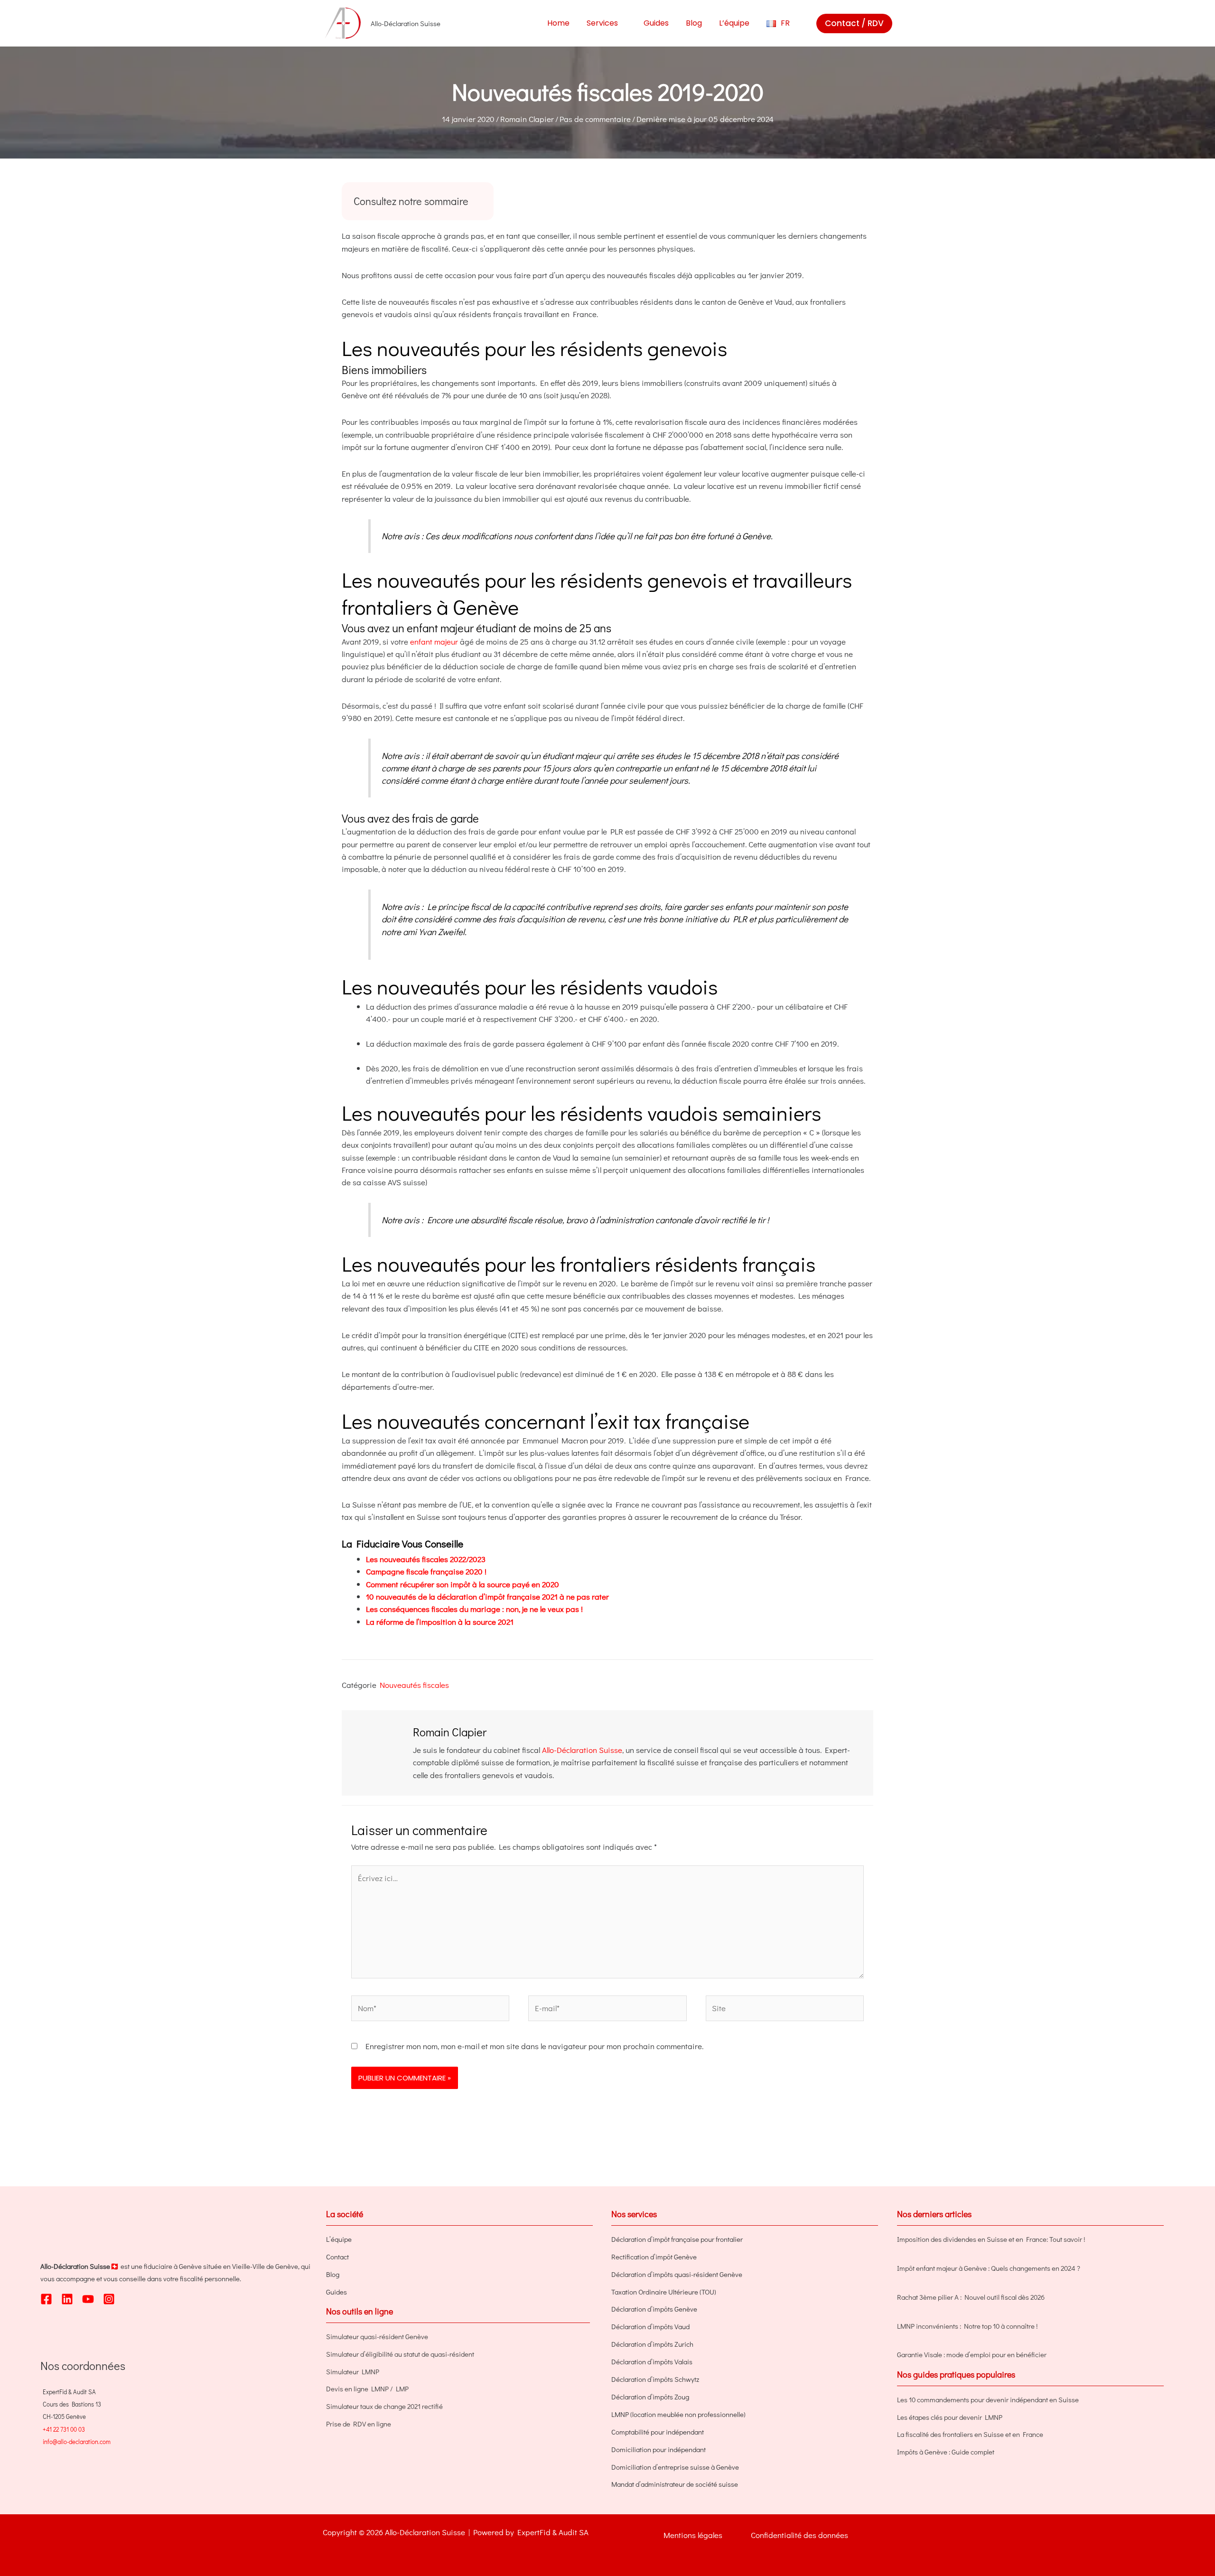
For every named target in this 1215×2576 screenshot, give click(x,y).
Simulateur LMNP (353, 2371)
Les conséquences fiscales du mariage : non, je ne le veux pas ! (474, 1609)
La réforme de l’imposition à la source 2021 (440, 1622)
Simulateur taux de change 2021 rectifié (384, 2406)
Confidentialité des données (799, 2535)
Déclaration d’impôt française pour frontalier (677, 2239)
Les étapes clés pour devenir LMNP (950, 2417)
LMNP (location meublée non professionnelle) (678, 2414)
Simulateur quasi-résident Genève (377, 2336)
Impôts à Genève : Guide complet (946, 2452)
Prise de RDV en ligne (359, 2424)
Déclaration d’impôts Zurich (652, 2344)
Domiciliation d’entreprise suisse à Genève (675, 2467)
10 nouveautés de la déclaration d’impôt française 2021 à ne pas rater (487, 1597)
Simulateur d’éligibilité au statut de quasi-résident (400, 2354)
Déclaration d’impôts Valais (652, 2361)
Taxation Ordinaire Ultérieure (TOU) (664, 2292)
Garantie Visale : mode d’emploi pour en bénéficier (972, 2354)
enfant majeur (434, 642)
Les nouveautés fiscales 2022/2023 (426, 1559)
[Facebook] (46, 2299)
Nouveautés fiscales (414, 1685)
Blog (333, 2274)
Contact (337, 2257)
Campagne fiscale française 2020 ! (426, 1571)
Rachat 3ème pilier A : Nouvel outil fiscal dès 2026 (971, 2297)
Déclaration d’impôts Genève (654, 2309)
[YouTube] (88, 2299)
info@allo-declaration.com (77, 2441)
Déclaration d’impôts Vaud (650, 2326)
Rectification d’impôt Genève (654, 2257)
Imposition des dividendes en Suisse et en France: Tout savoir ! (991, 2239)
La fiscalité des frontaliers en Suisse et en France (970, 2434)
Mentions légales (693, 2535)
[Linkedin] (67, 2299)
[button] (622, 23)
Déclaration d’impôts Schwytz (655, 2379)
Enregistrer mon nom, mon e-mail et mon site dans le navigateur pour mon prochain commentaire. (534, 2046)
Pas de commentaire (595, 119)
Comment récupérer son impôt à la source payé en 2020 (463, 1584)
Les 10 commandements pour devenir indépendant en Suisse (988, 2399)
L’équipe (339, 2239)
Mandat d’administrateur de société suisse (675, 2484)
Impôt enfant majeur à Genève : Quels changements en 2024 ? (989, 2268)
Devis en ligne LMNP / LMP (367, 2389)
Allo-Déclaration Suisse (582, 1750)
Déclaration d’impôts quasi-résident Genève (677, 2274)
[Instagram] (109, 2299)
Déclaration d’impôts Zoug (650, 2397)
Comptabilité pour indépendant (658, 2432)
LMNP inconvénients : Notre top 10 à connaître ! (967, 2326)
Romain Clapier (527, 119)
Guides (336, 2292)
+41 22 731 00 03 (64, 2429)
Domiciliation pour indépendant (659, 2449)
